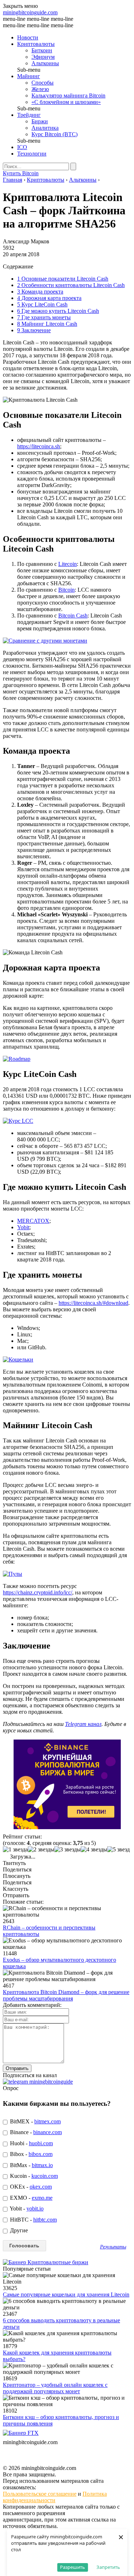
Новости (28, 37)
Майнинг (29, 76)
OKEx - (30, 2187)
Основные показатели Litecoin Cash (63, 279)
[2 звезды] (41, 1850)
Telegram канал (83, 1724)
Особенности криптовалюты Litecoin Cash (71, 285)
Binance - (35, 2132)
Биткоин (42, 50)
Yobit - (26, 2208)
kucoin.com (45, 2176)
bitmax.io (42, 2165)
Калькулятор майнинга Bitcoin (68, 96)
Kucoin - (33, 2176)
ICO (22, 147)
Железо (40, 89)
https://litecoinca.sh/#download (93, 1303)
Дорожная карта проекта (49, 298)
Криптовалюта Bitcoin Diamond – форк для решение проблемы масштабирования (66, 1995)
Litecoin (68, 564)
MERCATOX (33, 1221)
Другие (18, 2230)
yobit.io (35, 2208)
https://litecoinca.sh (39, 446)
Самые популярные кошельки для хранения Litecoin (66, 2294)
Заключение (34, 330)
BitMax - (31, 2165)
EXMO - (31, 2198)
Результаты (113, 2247)
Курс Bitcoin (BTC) (54, 134)
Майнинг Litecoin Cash (47, 324)
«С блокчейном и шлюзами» (66, 102)
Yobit (23, 1227)
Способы (43, 83)
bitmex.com (48, 2121)
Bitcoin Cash (73, 616)
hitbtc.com (45, 2220)
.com (30, 12)
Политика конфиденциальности (55, 2497)
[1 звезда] (15, 1850)
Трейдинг (29, 115)
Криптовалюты (36, 44)
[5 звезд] (118, 1850)
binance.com (48, 2132)
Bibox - (31, 2154)
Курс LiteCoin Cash (42, 304)
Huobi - (31, 2143)
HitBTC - (33, 2220)
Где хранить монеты (44, 317)
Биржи (40, 121)
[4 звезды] (94, 1850)
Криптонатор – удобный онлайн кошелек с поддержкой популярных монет (55, 2388)
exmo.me (42, 2198)
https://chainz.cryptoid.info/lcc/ (38, 1592)
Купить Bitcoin (21, 173)
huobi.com (41, 2143)
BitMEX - (35, 2121)
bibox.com (41, 2154)
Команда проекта (40, 292)
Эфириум (43, 57)
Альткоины (45, 63)
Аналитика (45, 128)
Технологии (32, 154)
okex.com (41, 2187)
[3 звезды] (68, 1850)
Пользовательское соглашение (40, 2494)
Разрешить (73, 2567)
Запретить (108, 2567)
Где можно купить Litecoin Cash (58, 311)
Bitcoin (66, 590)
